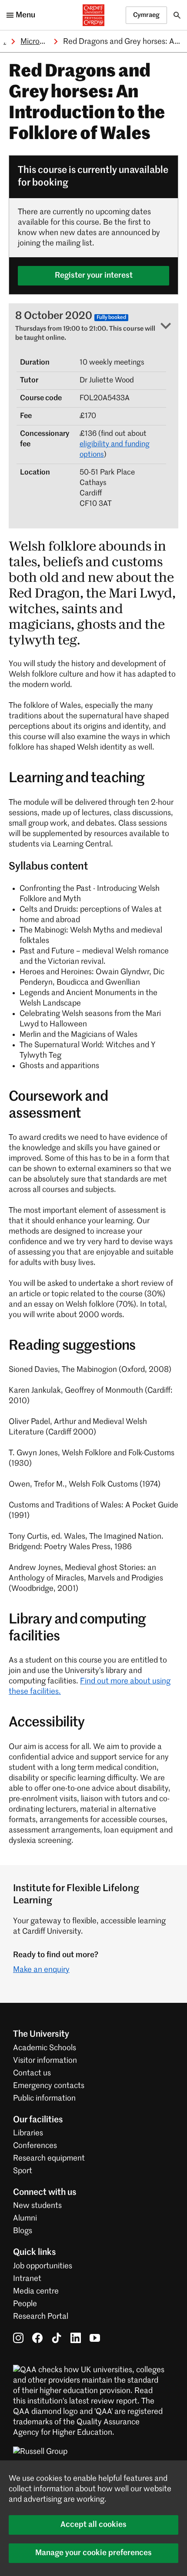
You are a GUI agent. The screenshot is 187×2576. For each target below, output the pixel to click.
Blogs (23, 2231)
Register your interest (94, 276)
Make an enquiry (41, 1970)
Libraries (28, 2133)
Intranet (27, 2279)
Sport (23, 2171)
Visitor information (45, 2061)
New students (37, 2206)
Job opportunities (43, 2266)
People (25, 2304)
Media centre (36, 2291)
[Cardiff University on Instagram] (18, 2338)
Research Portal (41, 2317)
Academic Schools (45, 2048)
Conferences (35, 2146)
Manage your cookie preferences (93, 2553)
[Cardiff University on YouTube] (95, 2338)
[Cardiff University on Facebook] (37, 2338)
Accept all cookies (93, 2525)
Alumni (25, 2218)
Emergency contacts (49, 2086)
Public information (44, 2098)
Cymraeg (146, 15)
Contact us (32, 2073)
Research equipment (49, 2158)
